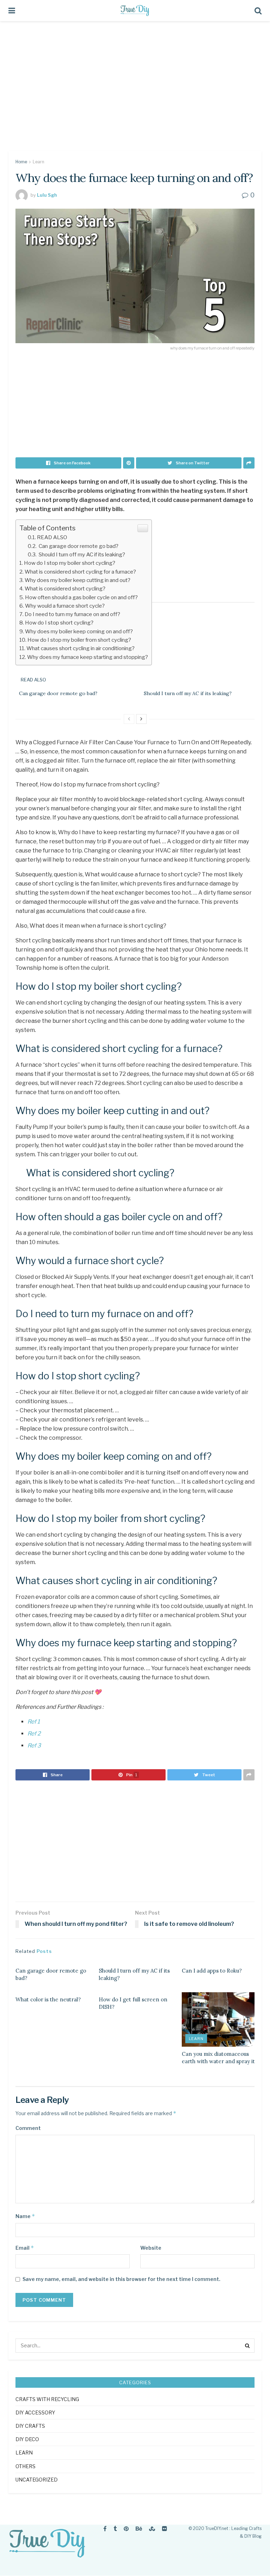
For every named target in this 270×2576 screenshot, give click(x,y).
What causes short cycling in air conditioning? (81, 648)
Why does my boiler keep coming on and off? (79, 631)
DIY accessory (35, 2412)
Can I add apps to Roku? (212, 1971)
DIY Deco (27, 2439)
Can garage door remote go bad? (78, 546)
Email (25, 2248)
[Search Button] (247, 2346)
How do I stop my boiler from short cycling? (79, 640)
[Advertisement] (135, 91)
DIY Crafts (30, 2426)
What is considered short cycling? (65, 589)
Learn (38, 162)
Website (151, 2248)
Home (21, 162)
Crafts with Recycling (47, 2399)
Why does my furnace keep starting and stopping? (88, 657)
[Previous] (129, 719)
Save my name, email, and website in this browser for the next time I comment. (121, 2279)
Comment (28, 2128)
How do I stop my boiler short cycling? (70, 563)
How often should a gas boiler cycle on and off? (81, 597)
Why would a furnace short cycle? (65, 606)
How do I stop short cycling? (59, 623)
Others (25, 2466)
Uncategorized (37, 2480)
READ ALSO (52, 537)
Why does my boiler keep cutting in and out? (78, 580)
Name (25, 2216)
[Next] (141, 719)
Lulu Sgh (47, 195)
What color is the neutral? (48, 1999)
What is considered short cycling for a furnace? (80, 572)
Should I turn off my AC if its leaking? (81, 554)
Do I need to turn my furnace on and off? (72, 614)
